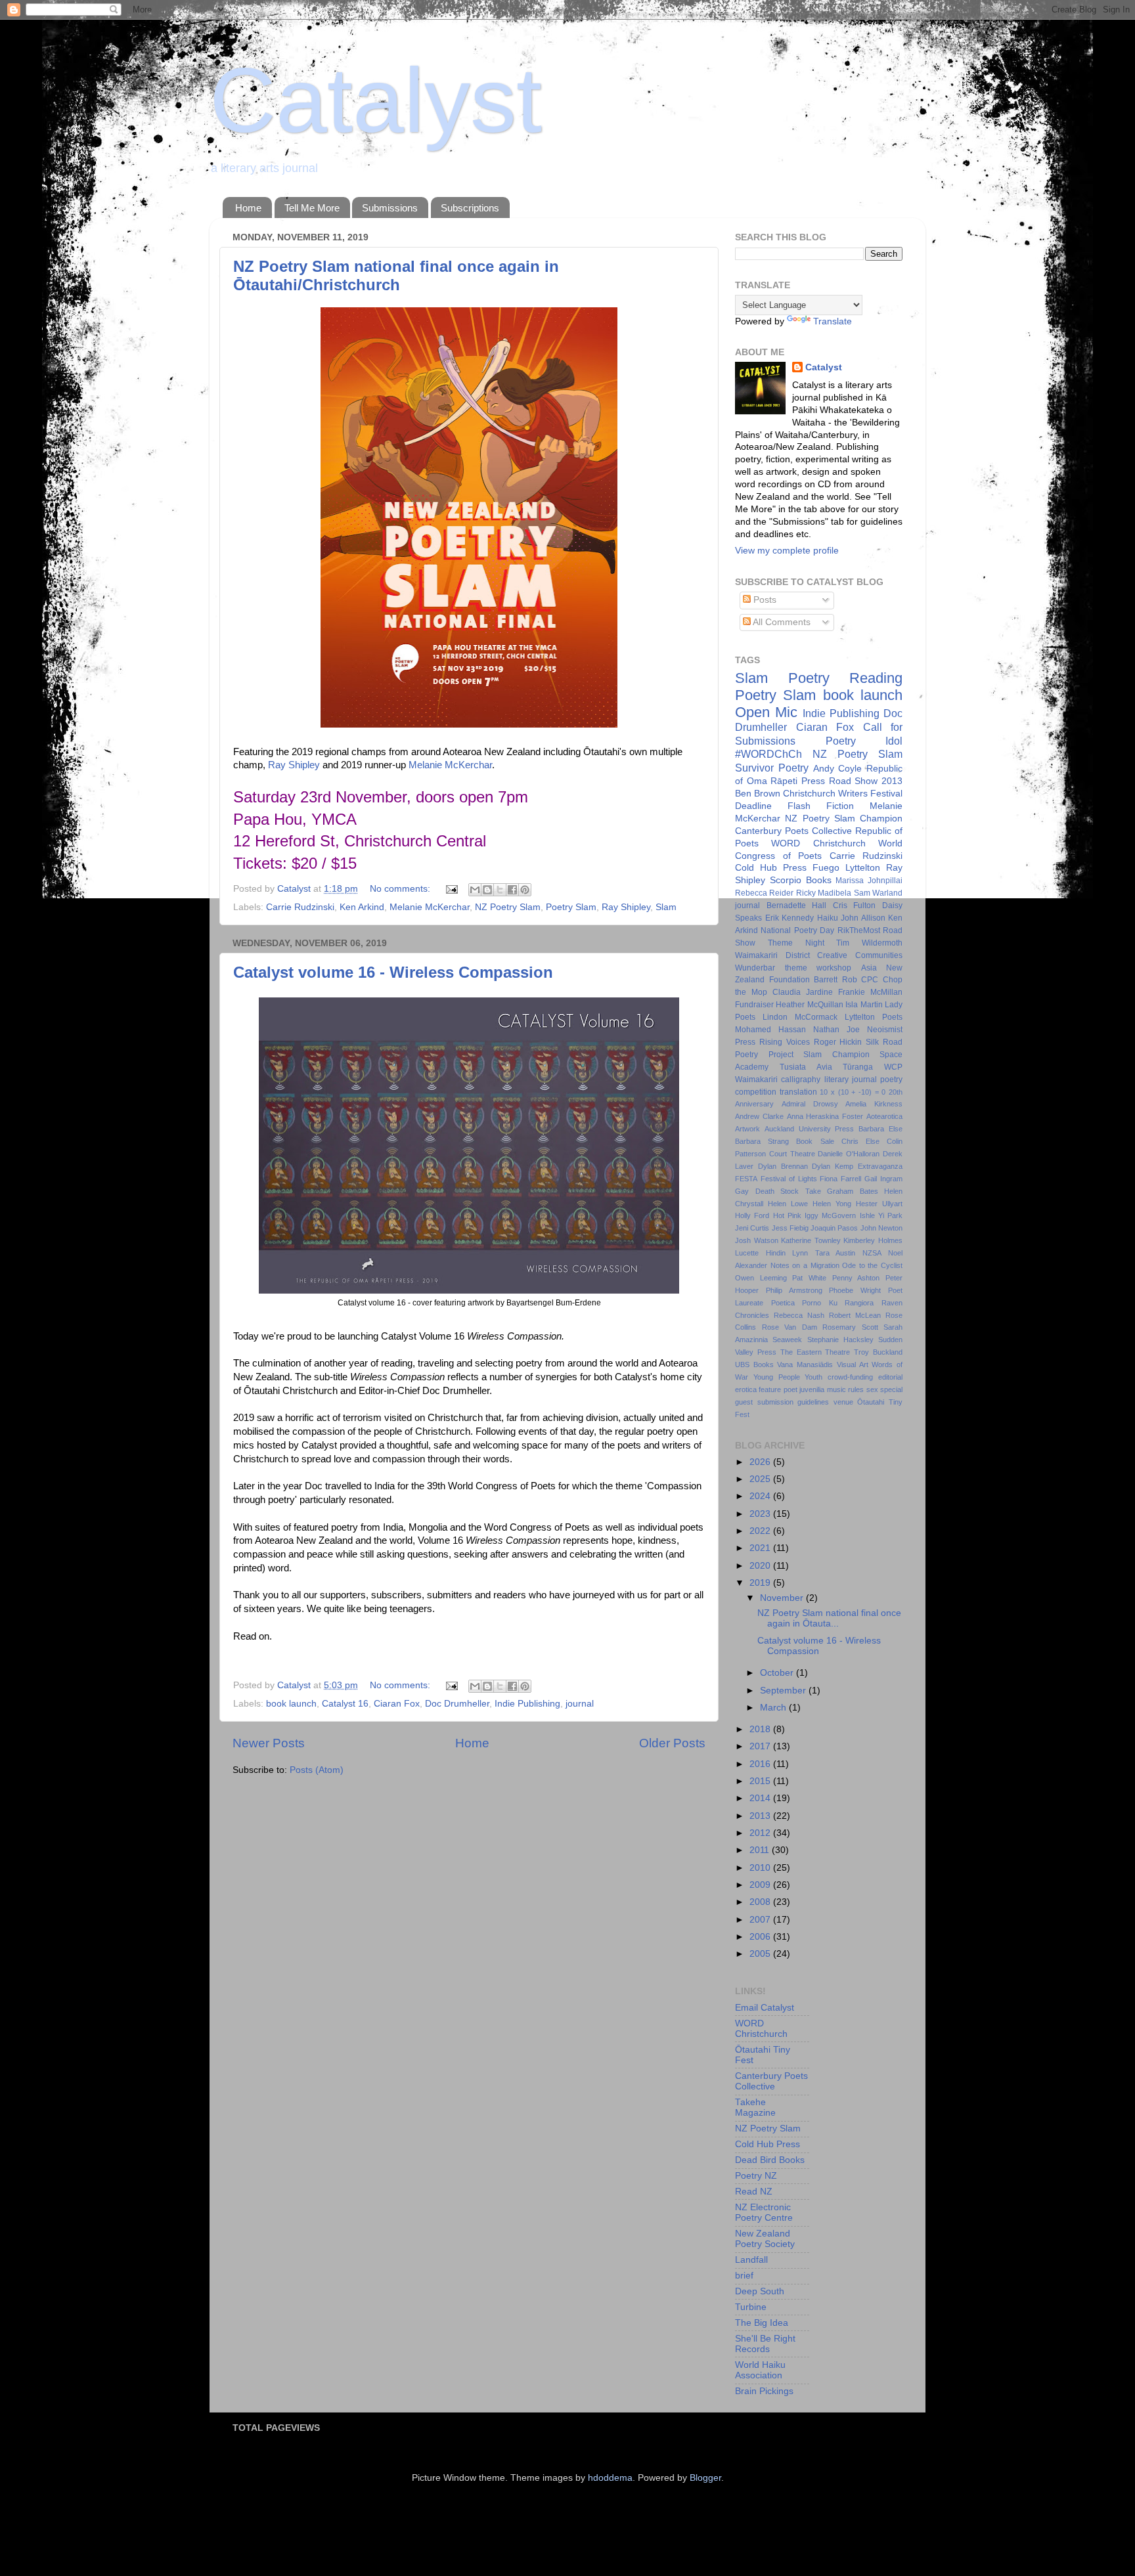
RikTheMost (859, 930)
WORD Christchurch (818, 843)
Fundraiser (754, 1005)
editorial (890, 1377)
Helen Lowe (788, 1204)
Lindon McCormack (800, 1017)
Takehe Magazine (755, 2107)
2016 (761, 1764)
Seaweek (787, 1340)
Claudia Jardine (803, 992)
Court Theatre (792, 1154)
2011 (761, 1850)
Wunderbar (755, 968)
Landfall (751, 2260)
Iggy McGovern (830, 1215)
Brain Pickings (764, 2391)
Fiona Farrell (840, 1179)
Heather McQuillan (809, 1005)
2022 (761, 1531)
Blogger (705, 2478)
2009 (761, 1885)
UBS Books (754, 1364)
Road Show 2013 (866, 781)
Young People (777, 1377)
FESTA (746, 1179)
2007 (761, 1920)
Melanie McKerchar (450, 765)
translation (798, 1092)
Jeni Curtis (752, 1228)
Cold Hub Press (771, 868)
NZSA (872, 1253)
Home (248, 208)
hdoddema (610, 2478)
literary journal (851, 1080)
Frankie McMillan (870, 992)
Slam (666, 907)
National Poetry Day (797, 930)
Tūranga (858, 1067)
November (783, 1598)
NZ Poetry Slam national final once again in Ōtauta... (829, 1618)
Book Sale (815, 1141)
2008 (761, 1902)
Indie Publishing (527, 1704)
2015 (761, 1781)
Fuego (826, 868)
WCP (893, 1067)
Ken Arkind (362, 907)
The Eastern (801, 1352)
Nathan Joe (836, 1030)
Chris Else (860, 1141)
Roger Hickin (838, 1042)
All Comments (781, 622)
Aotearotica (884, 1116)
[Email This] (475, 890)
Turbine (751, 2307)
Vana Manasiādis (805, 1364)
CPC (870, 980)
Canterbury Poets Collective (793, 831)
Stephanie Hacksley (840, 1340)
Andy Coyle (838, 769)
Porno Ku (820, 1303)
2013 (761, 1816)
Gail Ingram (883, 1179)
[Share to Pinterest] (525, 890)
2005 (761, 1954)
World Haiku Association (760, 2370)
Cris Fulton (855, 906)
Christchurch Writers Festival (843, 794)
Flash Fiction (821, 806)
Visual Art (853, 1364)
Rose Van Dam (790, 1327)
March (774, 1708)
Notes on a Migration (805, 1265)
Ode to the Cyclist (872, 1265)
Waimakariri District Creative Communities (819, 955)
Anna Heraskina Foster (825, 1116)
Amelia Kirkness (874, 1104)
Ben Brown (758, 794)
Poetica (783, 1303)
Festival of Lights (789, 1179)
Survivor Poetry (772, 768)
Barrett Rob (835, 980)
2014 (761, 1798)
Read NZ (754, 2192)
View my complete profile (787, 551)
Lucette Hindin (760, 1253)
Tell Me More (312, 208)
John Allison (863, 918)
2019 (761, 1583)
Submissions (390, 208)
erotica (746, 1389)
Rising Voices (785, 1042)
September (784, 1691)
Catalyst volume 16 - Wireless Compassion (393, 972)
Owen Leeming (761, 1278)
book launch (291, 1704)
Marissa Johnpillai (869, 881)
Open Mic (766, 712)
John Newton (881, 1228)
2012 (761, 1833)
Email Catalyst (765, 2008)
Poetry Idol (864, 741)
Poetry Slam (571, 907)
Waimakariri (756, 1080)
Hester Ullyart (879, 1204)
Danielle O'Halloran (849, 1154)
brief (744, 2276)
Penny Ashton (856, 1278)
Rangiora (859, 1303)
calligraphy (801, 1080)
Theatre (837, 1352)
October (778, 1673)
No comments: (401, 889)
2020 (761, 1566)
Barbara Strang (762, 1141)
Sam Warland (878, 893)
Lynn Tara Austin (824, 1253)
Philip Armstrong (794, 1290)
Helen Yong (832, 1204)
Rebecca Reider (764, 893)
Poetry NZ (756, 2176)
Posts (764, 600)
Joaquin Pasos (834, 1228)
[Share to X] (500, 890)
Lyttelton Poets (874, 1017)
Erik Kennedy (790, 918)
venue (843, 1402)
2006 (761, 1937)
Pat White (809, 1278)
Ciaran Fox (397, 1704)
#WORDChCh (768, 754)
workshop (834, 968)
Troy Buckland (878, 1352)
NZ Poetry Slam (508, 907)
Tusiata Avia (806, 1067)
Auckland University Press (810, 1129)
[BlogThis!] (487, 890)
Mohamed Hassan (770, 1030)
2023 (761, 1514)
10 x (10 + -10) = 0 (853, 1092)
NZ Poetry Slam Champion (844, 819)
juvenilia (812, 1389)
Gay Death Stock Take (778, 1191)
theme (796, 968)
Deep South (760, 2291)
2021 (761, 1548)
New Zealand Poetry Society (765, 2239)
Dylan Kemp (833, 1166)
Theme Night (796, 943)
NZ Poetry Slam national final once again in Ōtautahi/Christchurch (396, 275)
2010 (761, 1868)
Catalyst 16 (345, 1704)
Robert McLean (855, 1315)
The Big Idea (762, 2323)
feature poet (778, 1389)
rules (856, 1389)
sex (872, 1389)
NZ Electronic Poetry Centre (764, 2213)
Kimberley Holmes (873, 1240)
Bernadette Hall (797, 906)
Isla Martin (864, 1005)
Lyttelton (863, 868)
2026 (761, 1462)
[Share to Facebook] (512, 890)
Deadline (753, 806)
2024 (761, 1496)
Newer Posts (269, 1743)
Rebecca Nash (799, 1315)
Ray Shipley (294, 765)
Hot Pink (787, 1215)
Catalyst (376, 100)
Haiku (828, 918)
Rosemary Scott (850, 1327)
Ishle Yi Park (881, 1215)
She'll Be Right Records (765, 2344)
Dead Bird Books (770, 2160)
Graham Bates (853, 1191)
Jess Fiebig (790, 1228)
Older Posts (672, 1743)
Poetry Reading (846, 678)
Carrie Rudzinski (300, 907)
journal (580, 1704)
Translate (833, 321)
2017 (761, 1746)
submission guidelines (793, 1402)
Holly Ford (752, 1215)
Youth (813, 1377)
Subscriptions (470, 208)
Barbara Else (880, 1129)
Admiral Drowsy (810, 1104)
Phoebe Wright (855, 1290)
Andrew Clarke (759, 1116)
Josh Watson (757, 1240)
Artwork (747, 1129)
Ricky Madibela (824, 893)
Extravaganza (880, 1166)
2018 (761, 1729)
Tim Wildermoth (869, 943)
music (836, 1389)
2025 (761, 1479)
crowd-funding (850, 1377)
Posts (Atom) (317, 1770)
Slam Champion (836, 1055)
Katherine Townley (811, 1240)
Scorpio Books (801, 880)
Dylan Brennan (783, 1166)
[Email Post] (451, 889)
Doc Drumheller (457, 1704)
